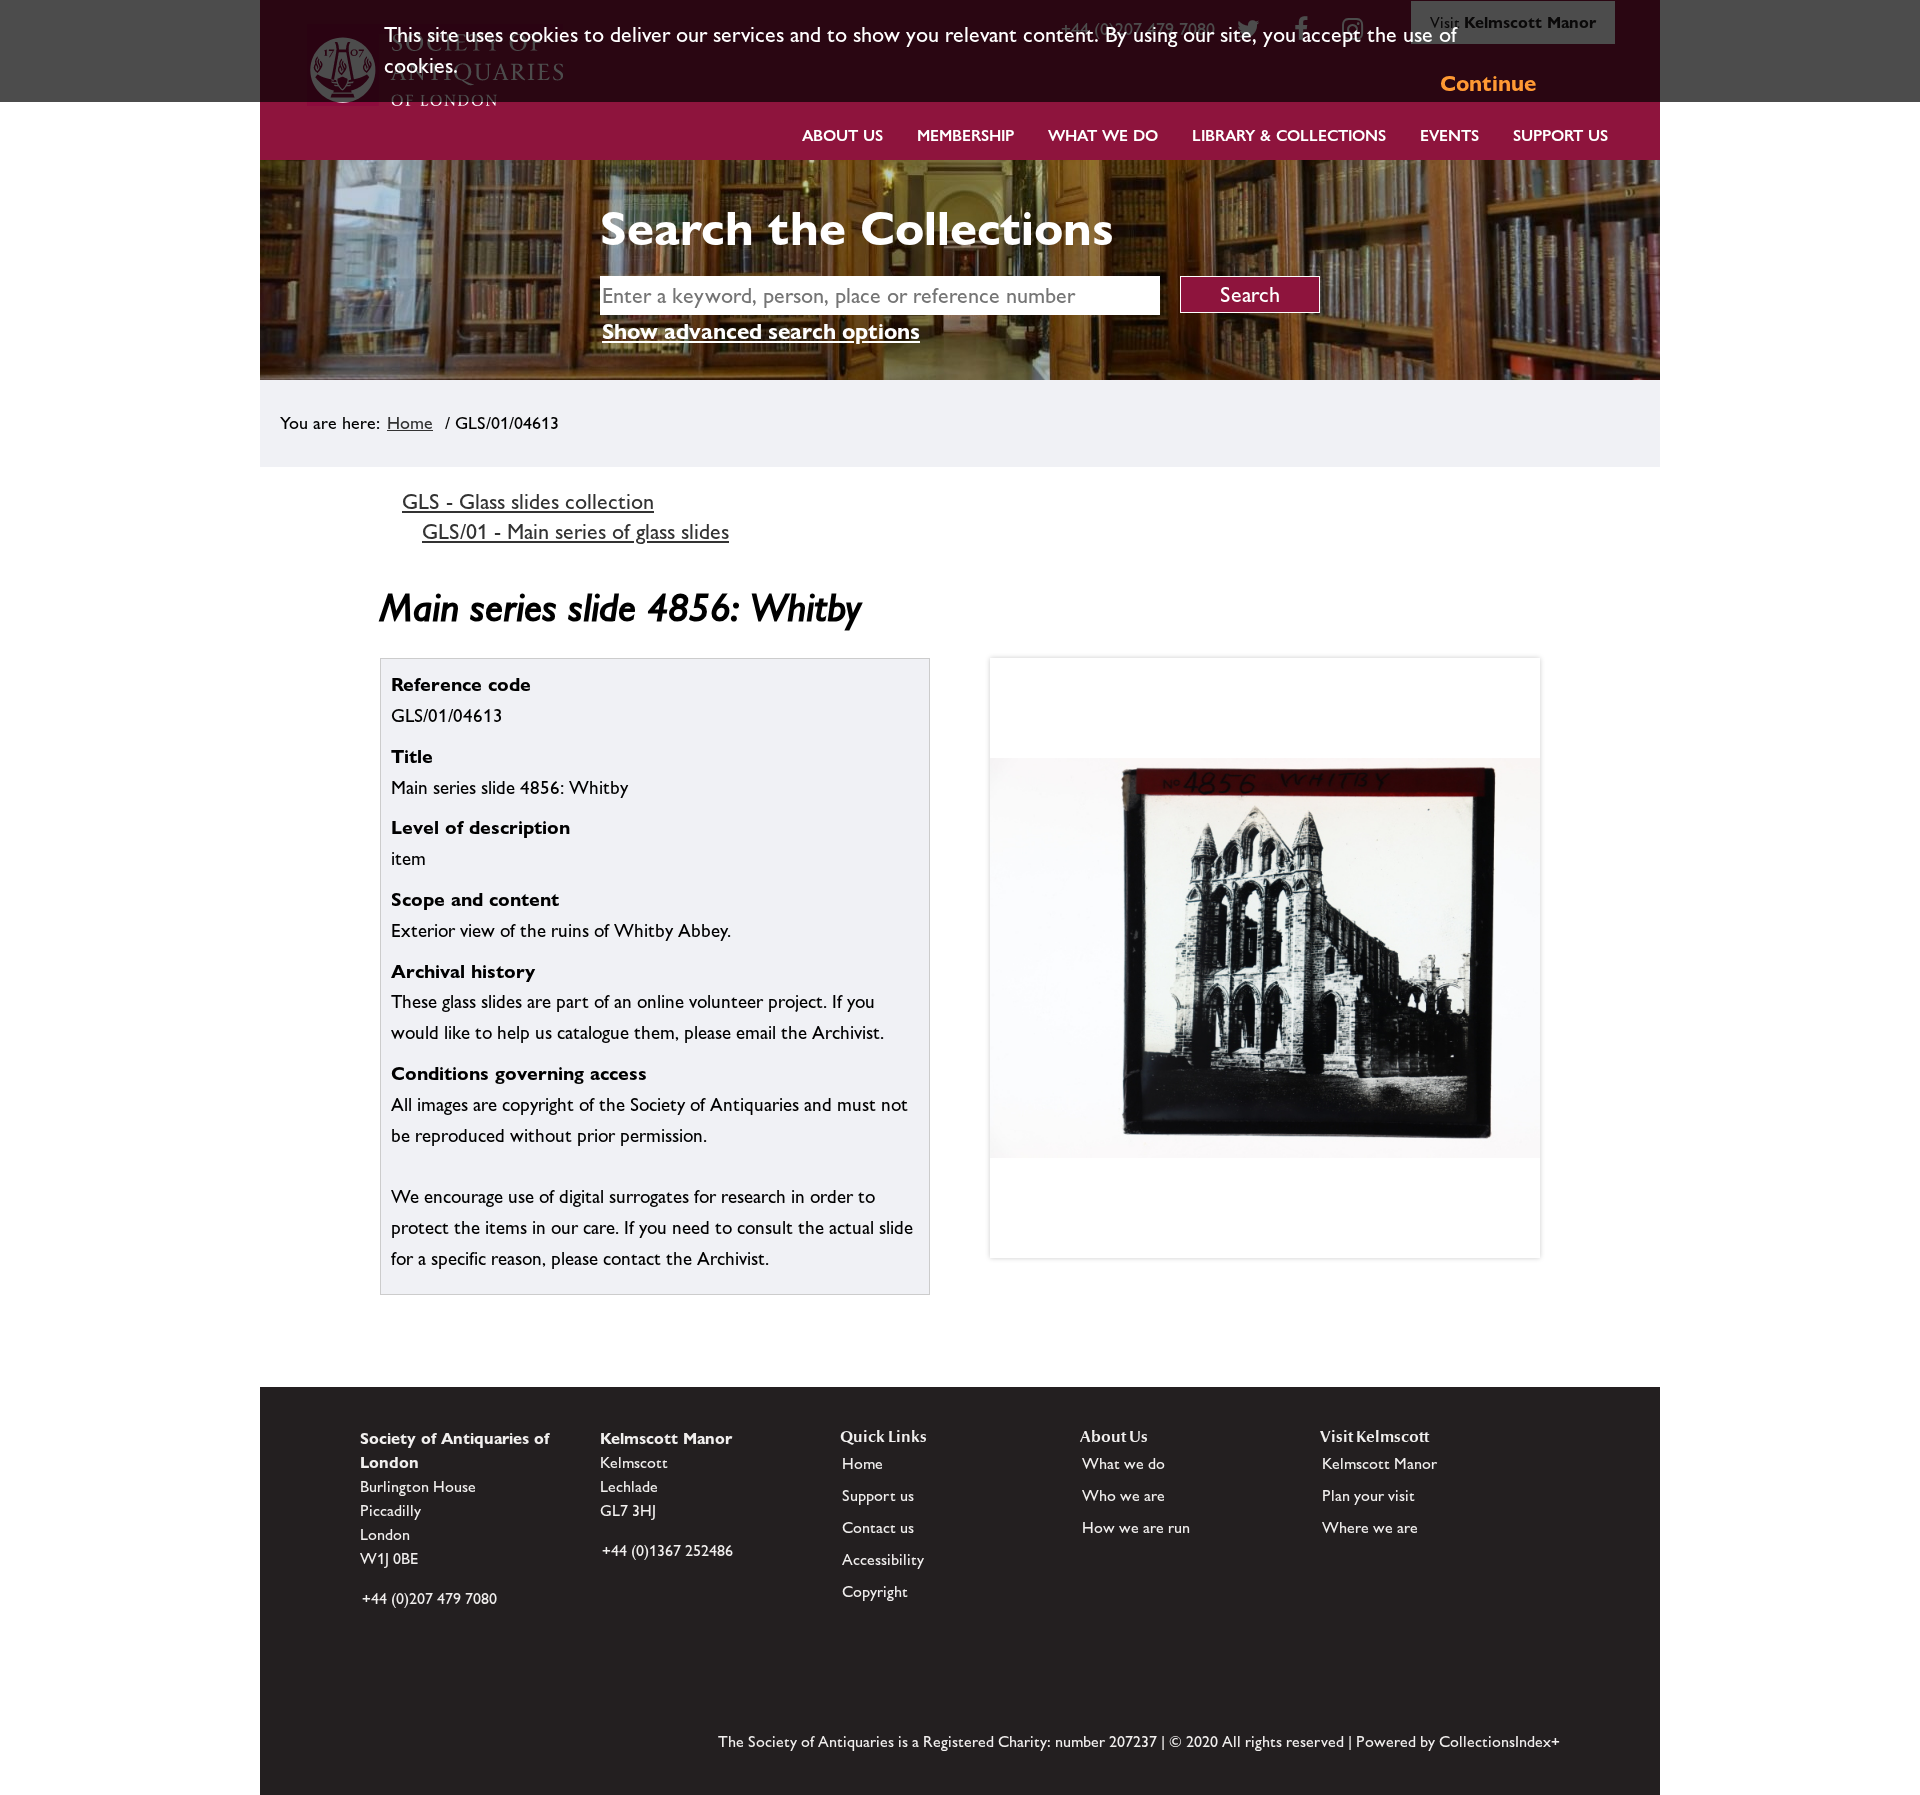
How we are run (1136, 1527)
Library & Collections (1289, 135)
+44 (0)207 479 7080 (429, 1598)
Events (1449, 135)
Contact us (878, 1527)
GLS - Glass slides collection (528, 501)
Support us (878, 1495)
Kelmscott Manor (1379, 1463)
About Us (842, 135)
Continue (1488, 83)
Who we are (1123, 1495)
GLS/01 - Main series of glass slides (575, 531)
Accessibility (883, 1559)
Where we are (1370, 1527)
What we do (1103, 135)
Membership (965, 135)
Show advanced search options (761, 331)
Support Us (1560, 135)
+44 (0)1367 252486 (667, 1550)
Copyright (875, 1591)
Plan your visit (1368, 1495)
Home (410, 423)
